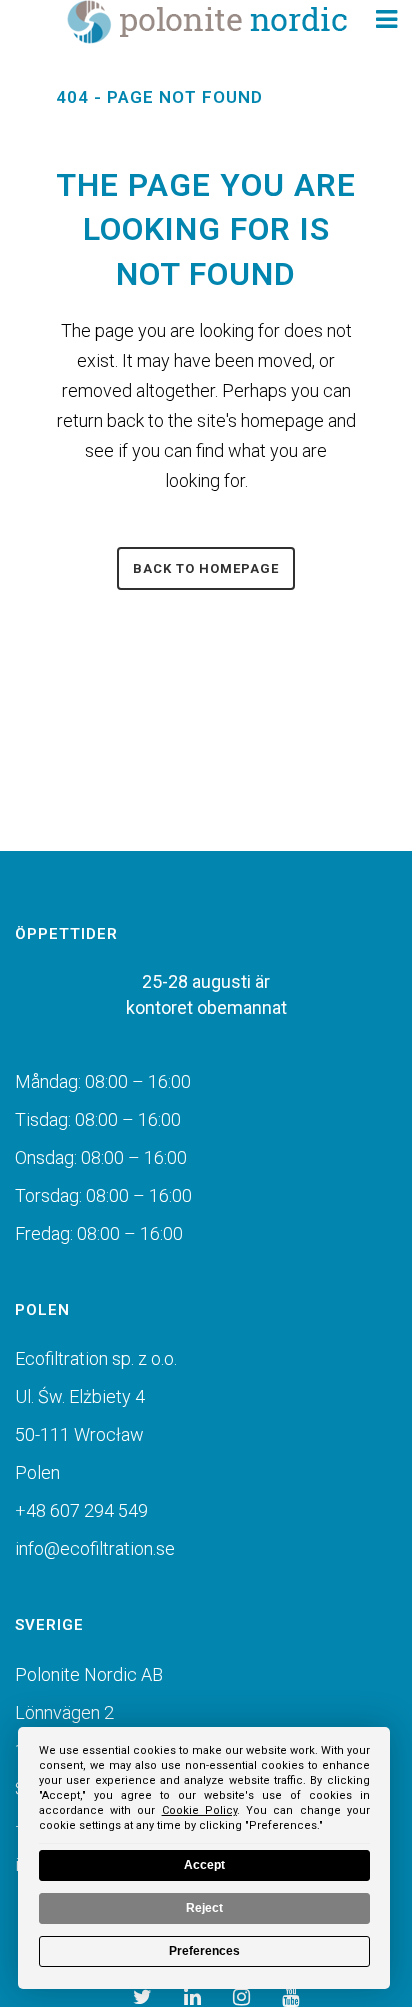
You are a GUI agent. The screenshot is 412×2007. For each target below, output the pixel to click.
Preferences (204, 1951)
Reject (204, 1908)
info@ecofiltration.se (95, 1548)
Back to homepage (206, 568)
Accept (204, 1865)
